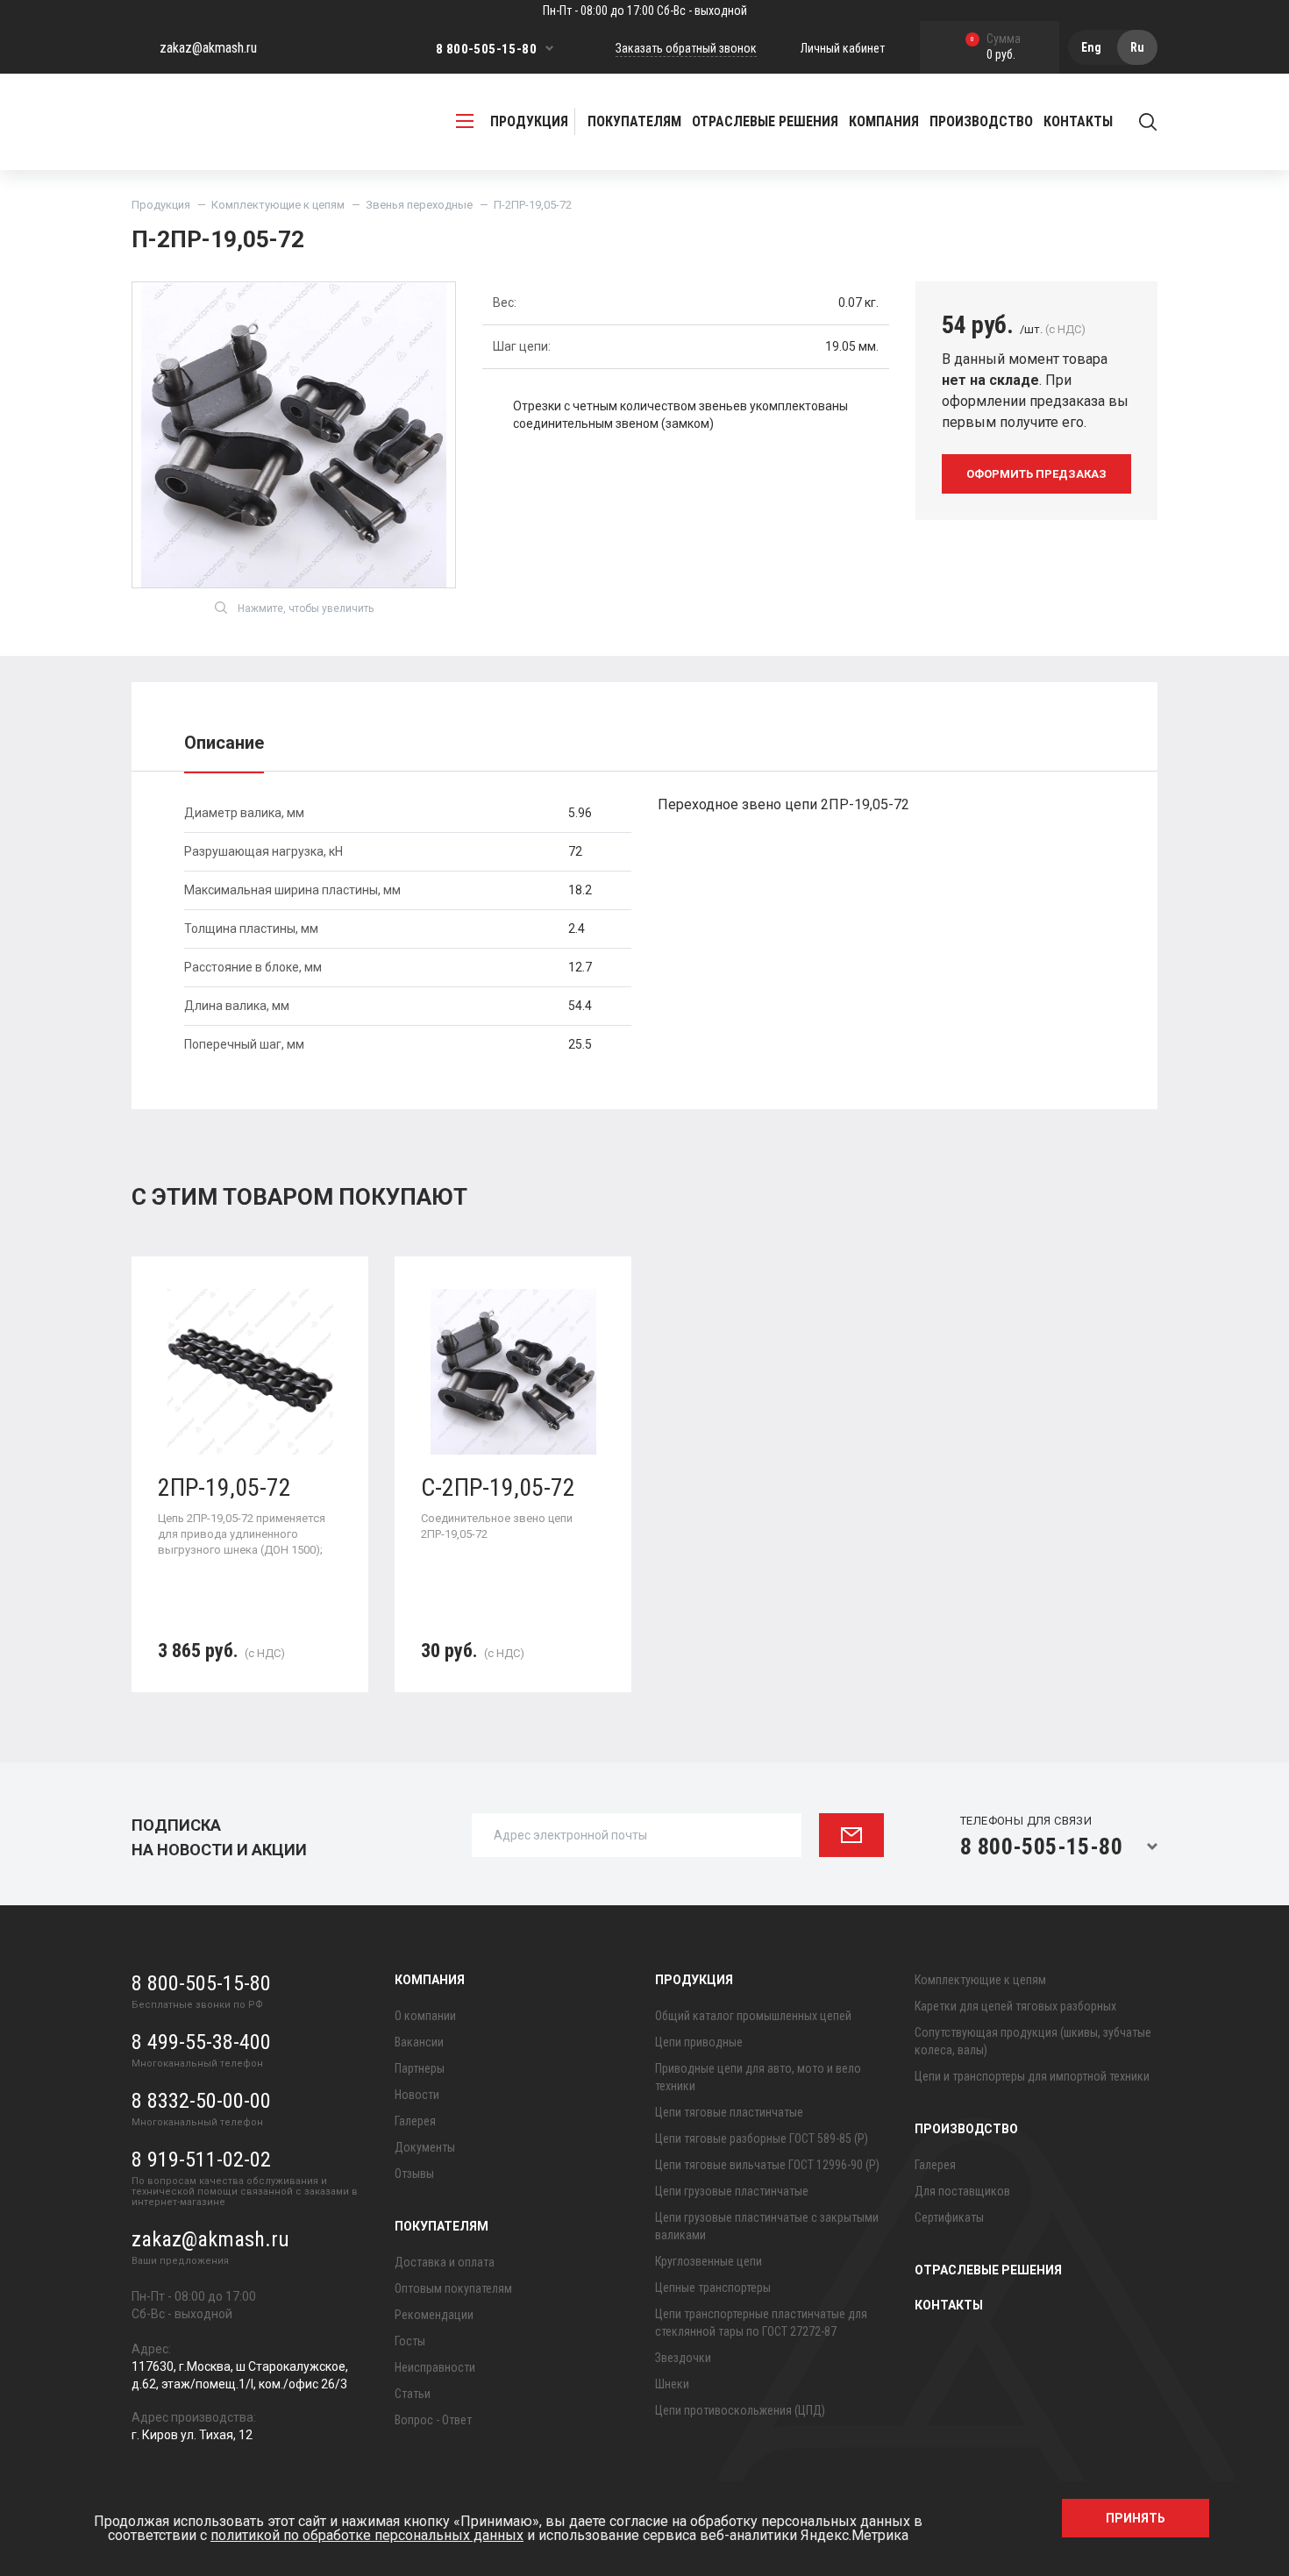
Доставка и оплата (445, 2262)
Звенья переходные (419, 205)
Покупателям (442, 2226)
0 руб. (996, 48)
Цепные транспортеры (713, 2288)
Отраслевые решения (765, 121)
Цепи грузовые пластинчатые (732, 2191)
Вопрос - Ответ (433, 2420)
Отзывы (414, 2174)
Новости (417, 2095)
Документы (425, 2147)
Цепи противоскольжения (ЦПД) (740, 2410)
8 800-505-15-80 (486, 49)
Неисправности (435, 2367)
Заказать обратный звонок (686, 48)
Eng (1091, 47)
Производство (966, 2129)
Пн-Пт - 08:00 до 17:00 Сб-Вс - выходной (645, 11)
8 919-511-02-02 (201, 2160)
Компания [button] (884, 121)
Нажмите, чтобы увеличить (306, 608)
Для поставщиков (962, 2191)
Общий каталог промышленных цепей (753, 2016)
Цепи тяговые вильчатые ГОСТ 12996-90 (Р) (767, 2165)
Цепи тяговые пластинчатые (729, 2112)
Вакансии (419, 2042)
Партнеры (420, 2068)
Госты (410, 2341)
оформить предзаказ (1036, 474)
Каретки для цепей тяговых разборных (1015, 2006)
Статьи (413, 2394)
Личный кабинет (843, 48)
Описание (224, 743)
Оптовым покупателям (453, 2288)
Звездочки (683, 2358)
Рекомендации (434, 2315)
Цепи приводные (699, 2042)
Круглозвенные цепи (709, 2261)
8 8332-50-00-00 (201, 2101)
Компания (430, 1980)
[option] (250, 1487)
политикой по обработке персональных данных (367, 2535)
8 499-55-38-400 (201, 2042)
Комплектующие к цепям (278, 205)
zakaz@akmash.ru (208, 48)
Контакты (1078, 121)
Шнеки (672, 2384)
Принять (1136, 2518)
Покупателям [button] (634, 121)
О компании (425, 2016)
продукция (529, 121)
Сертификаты (949, 2217)
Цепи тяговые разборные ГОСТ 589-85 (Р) (762, 2138)
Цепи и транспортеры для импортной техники (1032, 2076)
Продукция (161, 205)
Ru (1137, 47)
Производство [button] (981, 121)
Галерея (415, 2121)
